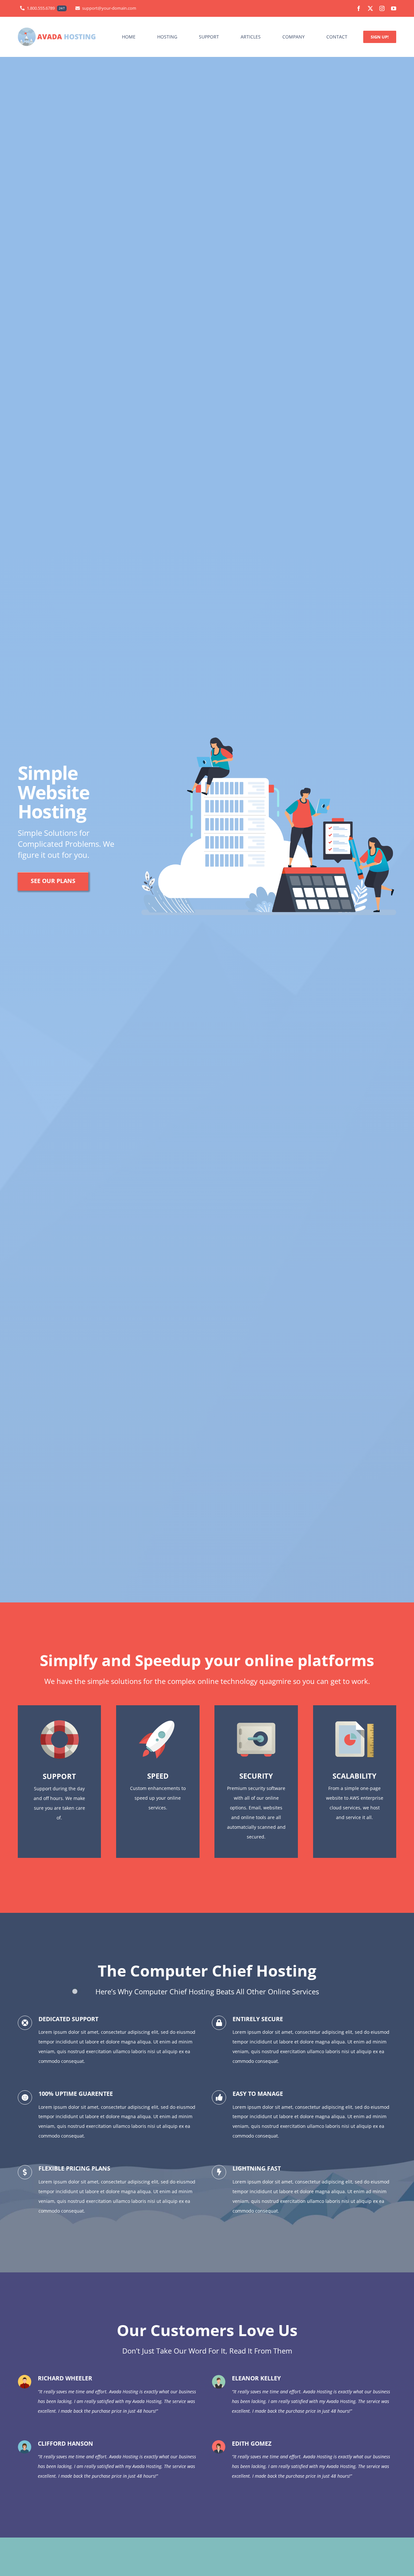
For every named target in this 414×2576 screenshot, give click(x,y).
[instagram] (382, 8)
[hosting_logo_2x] (57, 30)
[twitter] (370, 8)
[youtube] (394, 8)
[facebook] (359, 8)
